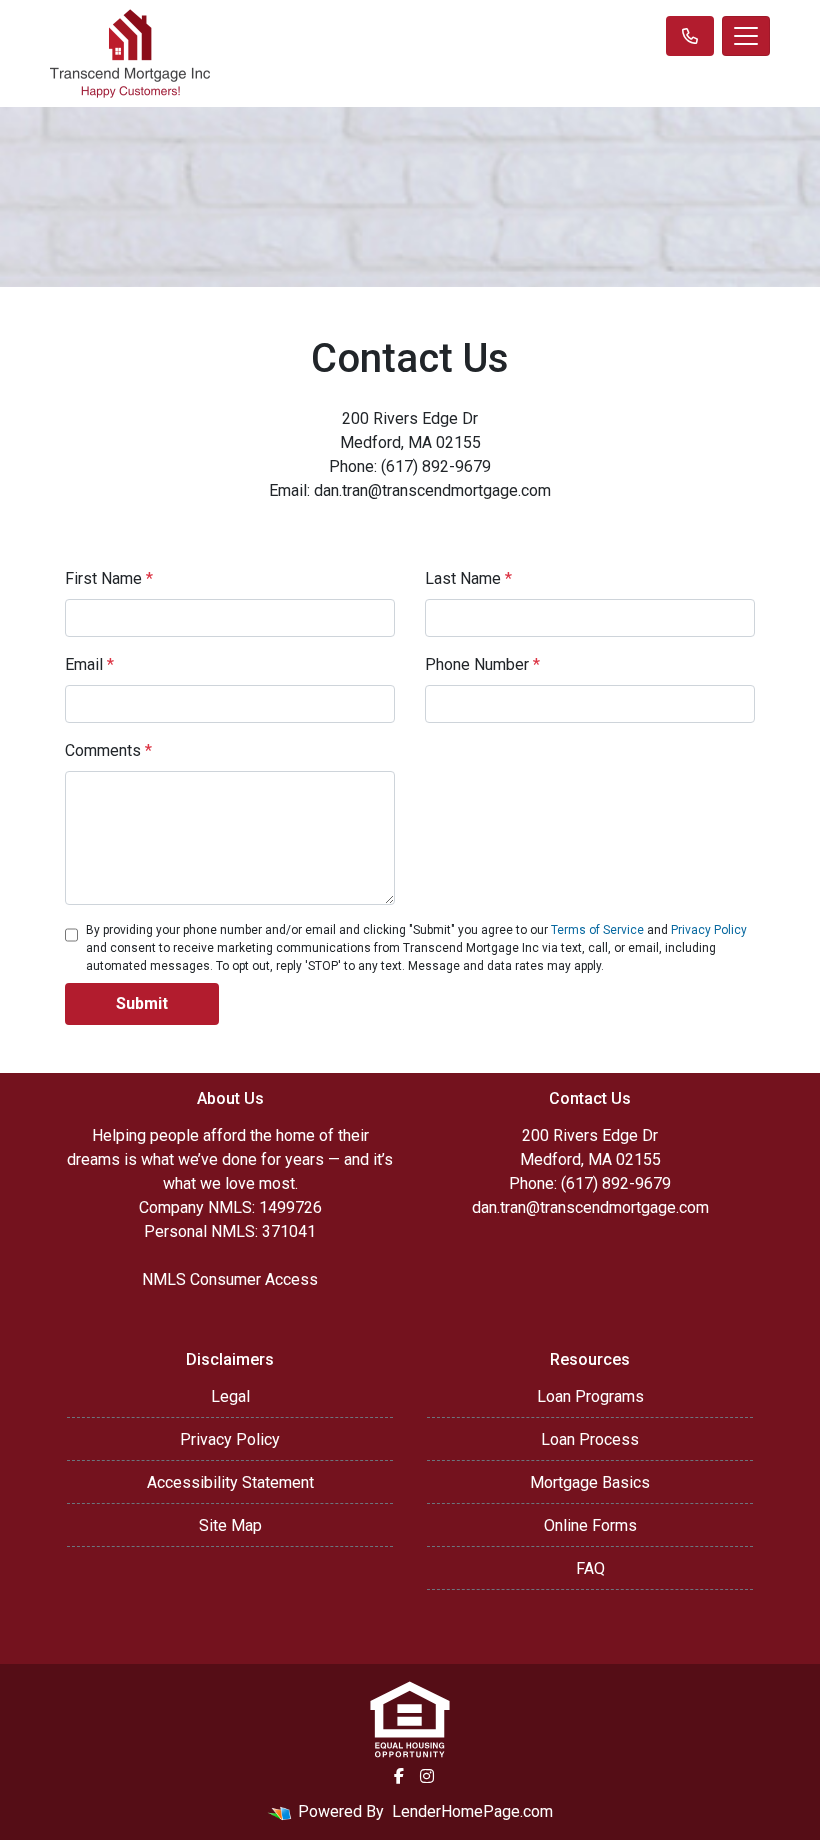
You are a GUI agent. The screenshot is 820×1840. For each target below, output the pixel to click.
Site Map (230, 1525)
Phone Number (482, 664)
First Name (109, 578)
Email (89, 664)
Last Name (468, 578)
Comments (108, 750)
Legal (230, 1396)
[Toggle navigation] (746, 36)
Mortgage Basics (590, 1482)
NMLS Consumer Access (230, 1279)
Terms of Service (597, 930)
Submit (142, 1003)
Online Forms (590, 1525)
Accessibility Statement (230, 1482)
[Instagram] (427, 1776)
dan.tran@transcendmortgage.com (590, 1207)
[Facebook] (399, 1776)
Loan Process (590, 1439)
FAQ (590, 1568)
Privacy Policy (709, 930)
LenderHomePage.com (472, 1811)
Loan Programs (590, 1396)
